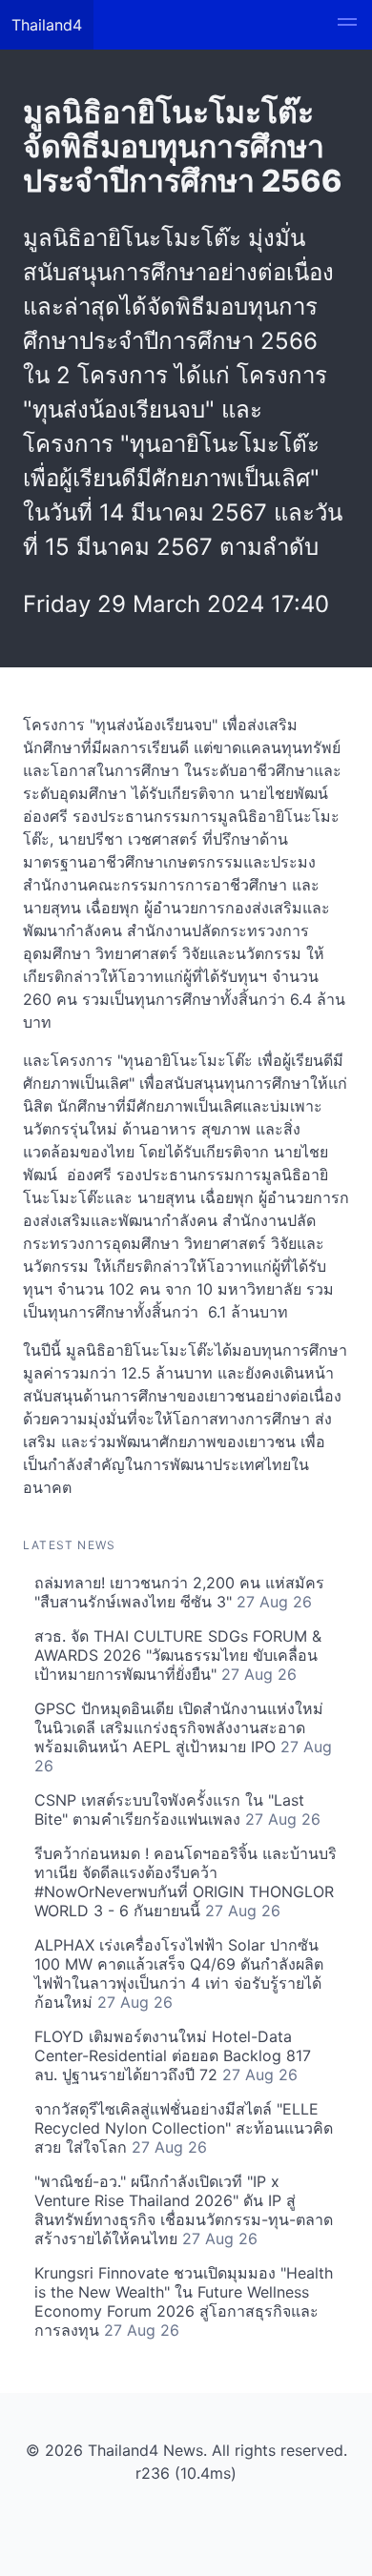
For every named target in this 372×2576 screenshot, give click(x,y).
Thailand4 (47, 25)
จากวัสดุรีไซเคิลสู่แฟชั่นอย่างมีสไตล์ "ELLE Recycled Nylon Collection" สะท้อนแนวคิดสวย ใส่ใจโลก (184, 2128)
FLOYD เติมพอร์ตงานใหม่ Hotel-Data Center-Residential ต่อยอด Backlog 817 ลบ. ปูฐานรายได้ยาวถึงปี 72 (173, 2055)
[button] (347, 25)
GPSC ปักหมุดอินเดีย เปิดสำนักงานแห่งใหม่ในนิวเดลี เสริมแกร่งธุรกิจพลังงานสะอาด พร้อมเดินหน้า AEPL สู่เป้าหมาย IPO (183, 1737)
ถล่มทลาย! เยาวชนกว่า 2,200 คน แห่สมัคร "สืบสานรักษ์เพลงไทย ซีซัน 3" (179, 1592)
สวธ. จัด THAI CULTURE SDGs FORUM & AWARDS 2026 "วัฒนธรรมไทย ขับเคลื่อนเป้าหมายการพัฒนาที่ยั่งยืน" (178, 1655)
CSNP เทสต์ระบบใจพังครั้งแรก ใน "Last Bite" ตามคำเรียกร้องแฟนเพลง (177, 1809)
